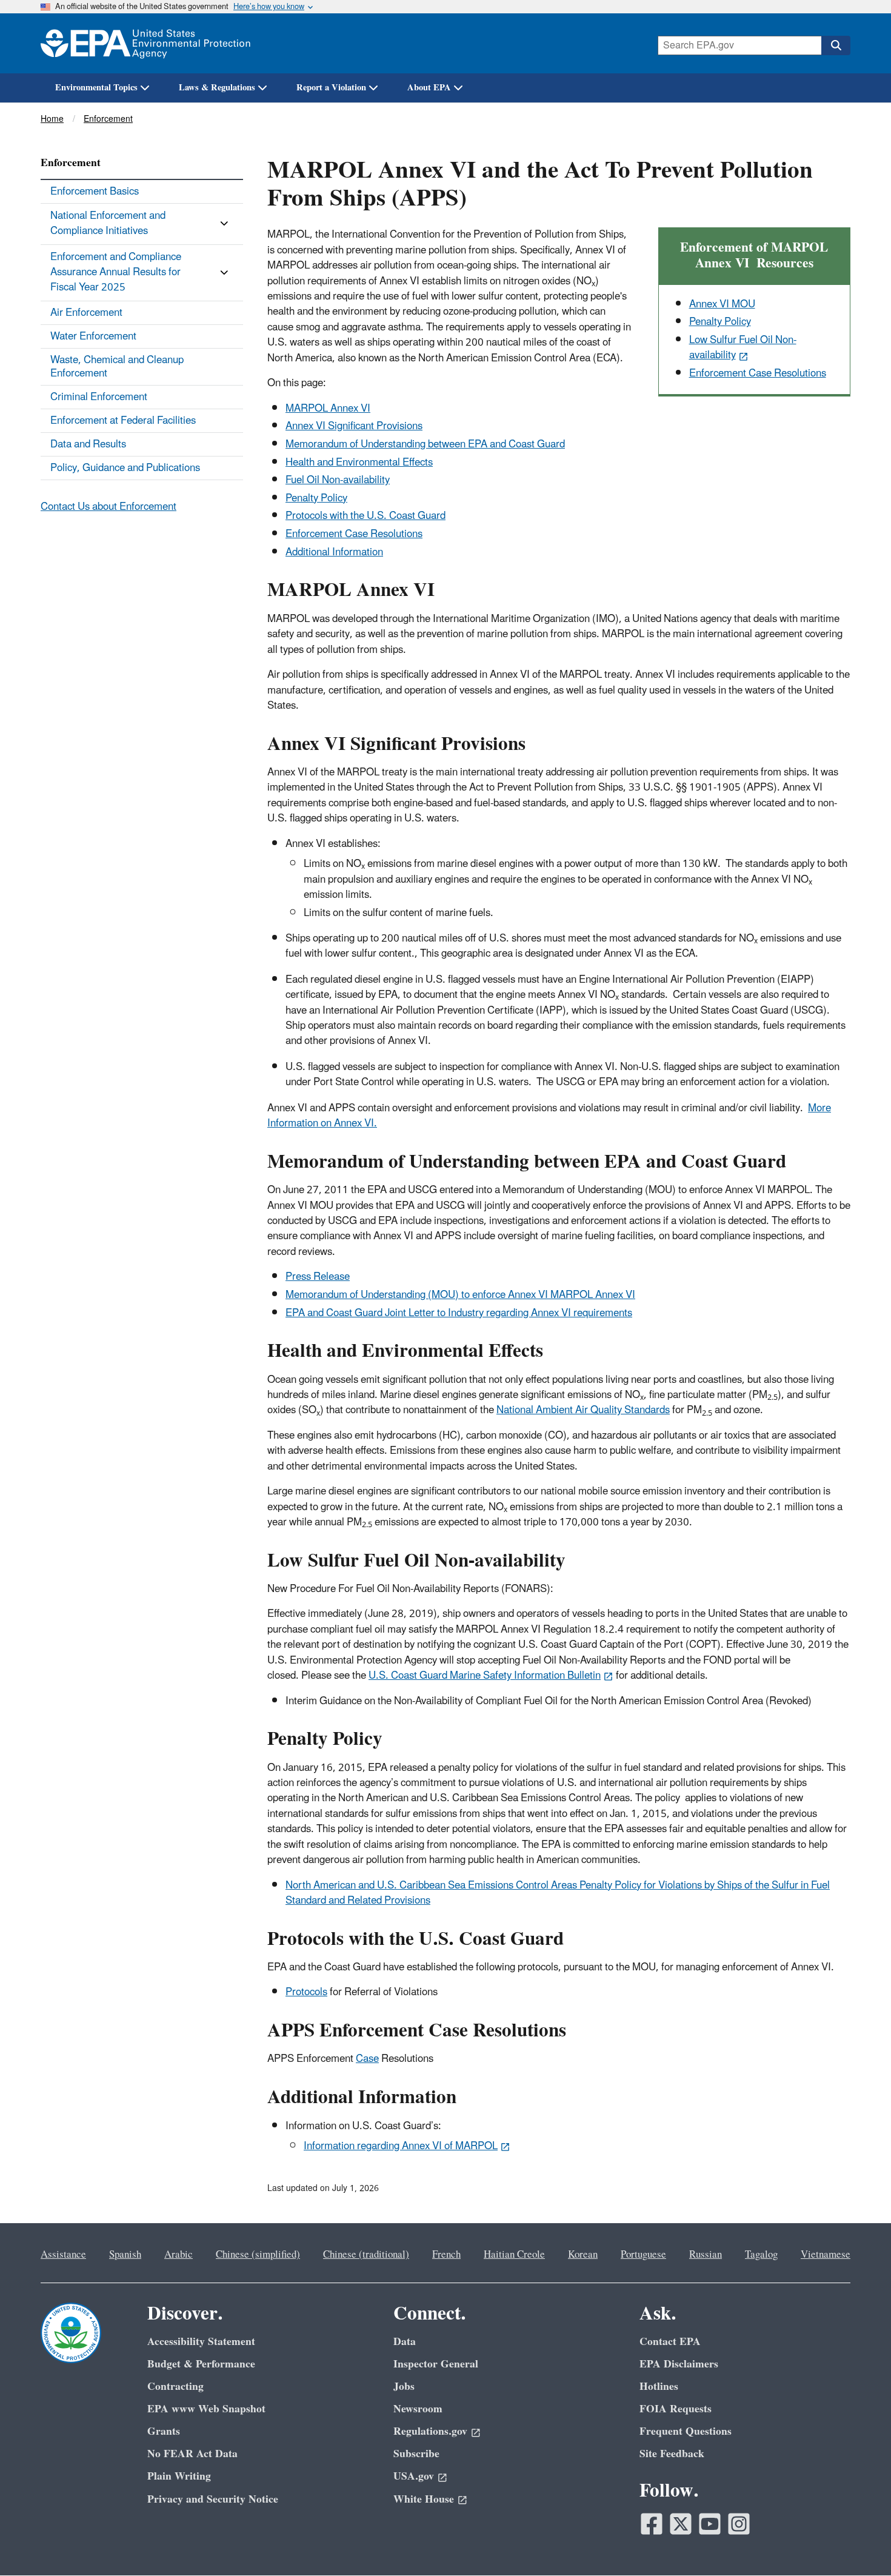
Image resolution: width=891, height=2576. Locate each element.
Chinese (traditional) (366, 2255)
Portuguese (643, 2255)
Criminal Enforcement (99, 397)
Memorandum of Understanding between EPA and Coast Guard (425, 444)
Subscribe (416, 2454)
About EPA (429, 88)
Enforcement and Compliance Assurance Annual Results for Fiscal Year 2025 (116, 273)
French (446, 2255)
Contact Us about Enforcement (108, 507)
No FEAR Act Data (192, 2454)
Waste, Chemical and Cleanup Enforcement (117, 367)
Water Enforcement (93, 336)
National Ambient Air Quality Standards (583, 1410)
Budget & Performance (201, 2364)
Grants (164, 2431)
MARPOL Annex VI (328, 409)
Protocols (306, 1992)
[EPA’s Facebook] (652, 2524)
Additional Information (334, 552)
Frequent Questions (686, 2431)
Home (52, 119)
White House (424, 2499)
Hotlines (659, 2387)
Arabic (179, 2255)
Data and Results (88, 444)
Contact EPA (670, 2342)
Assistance (63, 2255)
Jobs (404, 2387)
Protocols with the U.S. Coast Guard (365, 516)
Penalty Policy (316, 498)
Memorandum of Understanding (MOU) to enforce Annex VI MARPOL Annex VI (460, 1295)
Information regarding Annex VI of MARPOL (401, 2146)
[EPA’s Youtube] (710, 2524)
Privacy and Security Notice (213, 2499)
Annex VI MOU (722, 304)
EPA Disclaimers (679, 2364)
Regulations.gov (430, 2431)
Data (405, 2342)
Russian (706, 2255)
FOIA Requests (676, 2409)
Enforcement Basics (95, 192)
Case (367, 2059)
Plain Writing (179, 2476)
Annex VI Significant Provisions (354, 426)
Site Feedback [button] (672, 2454)
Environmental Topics (96, 88)
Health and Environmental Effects (359, 463)
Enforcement (108, 119)
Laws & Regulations (217, 88)
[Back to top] (858, 2543)
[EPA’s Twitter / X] (681, 2524)
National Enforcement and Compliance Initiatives (108, 223)
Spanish (125, 2255)
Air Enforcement (86, 313)
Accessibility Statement (201, 2342)
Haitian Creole (514, 2255)
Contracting (175, 2387)
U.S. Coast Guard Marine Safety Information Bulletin (485, 1676)
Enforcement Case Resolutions (758, 373)
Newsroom (418, 2409)
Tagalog (761, 2255)
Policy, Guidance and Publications (125, 468)
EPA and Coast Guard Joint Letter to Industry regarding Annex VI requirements (459, 1313)
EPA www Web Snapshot (206, 2409)
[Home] (145, 43)
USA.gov (414, 2476)
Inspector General (436, 2364)
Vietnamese (826, 2255)
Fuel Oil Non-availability (338, 480)
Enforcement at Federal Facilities (123, 421)
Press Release (318, 1277)
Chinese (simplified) (258, 2255)
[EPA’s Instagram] (739, 2524)
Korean (583, 2255)
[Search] (836, 45)
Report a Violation (331, 88)
